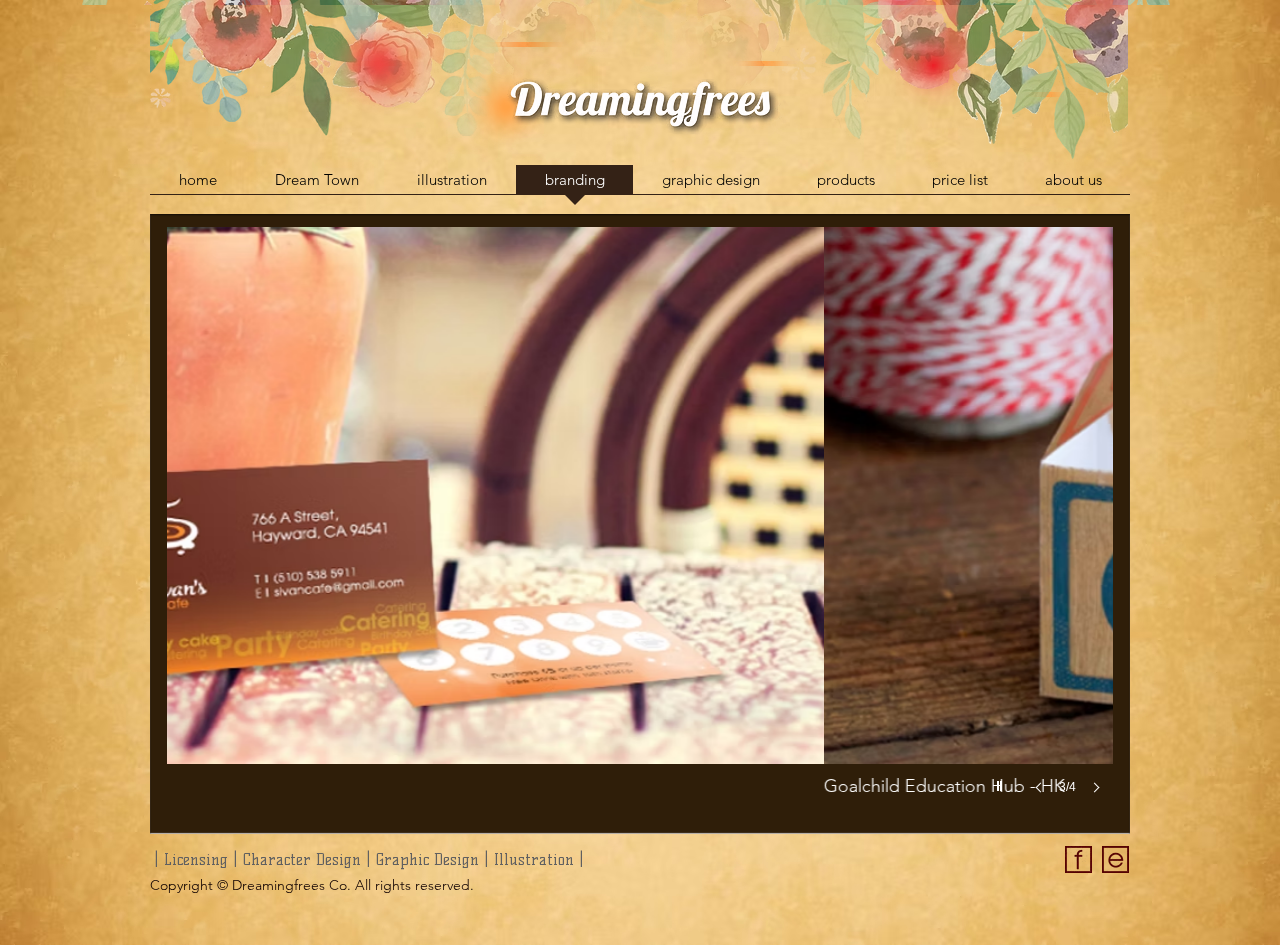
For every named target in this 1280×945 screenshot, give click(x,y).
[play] (1002, 781)
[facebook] (1078, 859)
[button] (640, 530)
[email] (1115, 859)
